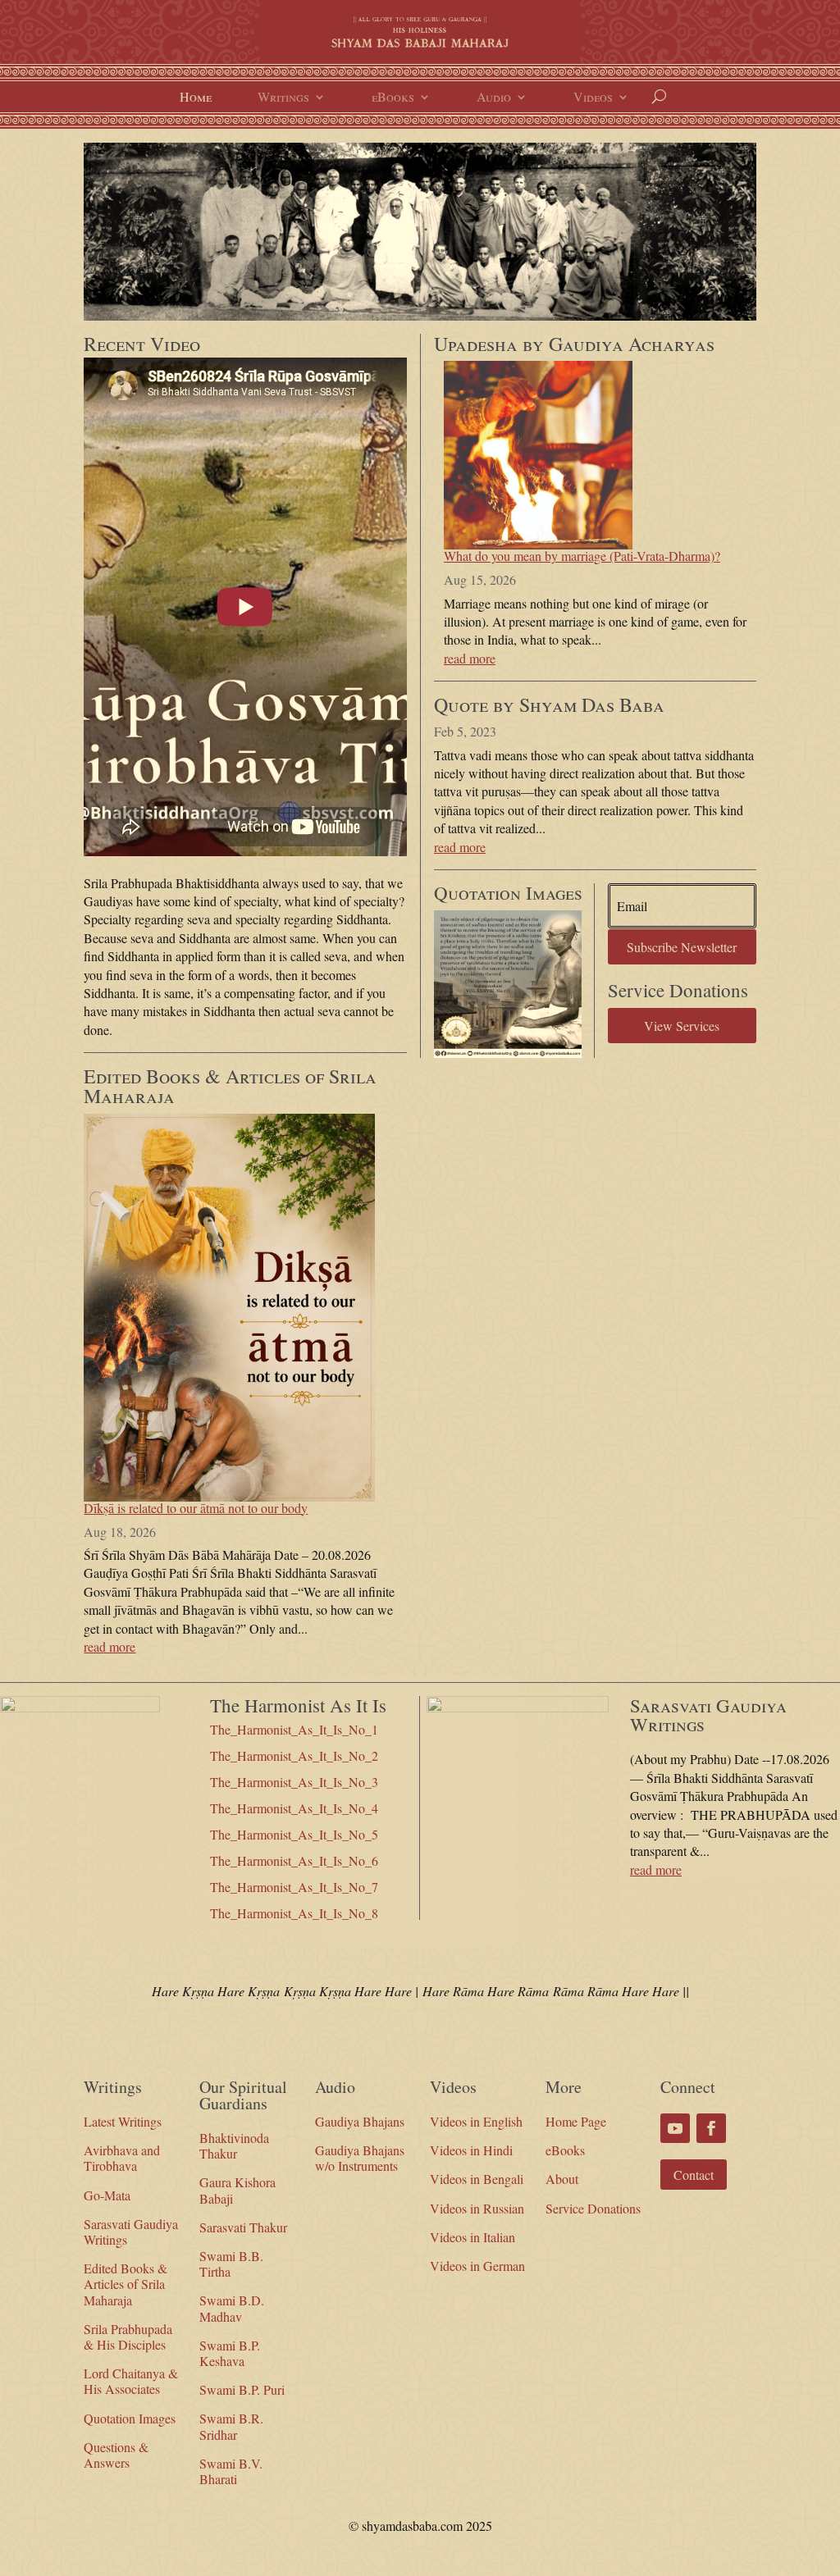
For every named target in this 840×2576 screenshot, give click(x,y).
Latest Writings (123, 2121)
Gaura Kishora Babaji (237, 2190)
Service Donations (593, 2208)
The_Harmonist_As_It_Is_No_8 (294, 1913)
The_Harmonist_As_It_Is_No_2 (294, 1755)
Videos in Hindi (471, 2150)
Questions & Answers (116, 2455)
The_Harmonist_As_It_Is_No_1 (294, 1729)
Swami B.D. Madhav (232, 2308)
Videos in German (477, 2266)
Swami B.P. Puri (242, 2389)
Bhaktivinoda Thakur (234, 2145)
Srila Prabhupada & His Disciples (128, 2337)
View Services (682, 1026)
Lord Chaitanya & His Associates (131, 2381)
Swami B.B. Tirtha (231, 2264)
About (562, 2179)
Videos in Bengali (477, 2179)
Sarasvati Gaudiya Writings (131, 2232)
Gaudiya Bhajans (360, 2121)
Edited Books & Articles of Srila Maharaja (126, 2284)
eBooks (393, 98)
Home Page (576, 2121)
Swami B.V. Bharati (231, 2471)
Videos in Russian (477, 2208)
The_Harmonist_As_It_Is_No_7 (294, 1887)
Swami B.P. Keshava (230, 2353)
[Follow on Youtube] (675, 2128)
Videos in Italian (472, 2237)
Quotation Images (130, 2418)
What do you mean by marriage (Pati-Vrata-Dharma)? (582, 556)
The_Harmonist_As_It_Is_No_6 (294, 1860)
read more (110, 1646)
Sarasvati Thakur (243, 2227)
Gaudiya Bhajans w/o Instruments (360, 2158)
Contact (694, 2175)
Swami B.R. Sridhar (231, 2426)
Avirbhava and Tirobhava (122, 2158)
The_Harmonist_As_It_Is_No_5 (294, 1834)
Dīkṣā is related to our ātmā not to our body (196, 1508)
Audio (494, 98)
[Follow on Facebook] (711, 2128)
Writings (283, 98)
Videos (593, 98)
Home (196, 98)
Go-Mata (107, 2195)
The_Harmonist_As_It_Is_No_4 (294, 1808)
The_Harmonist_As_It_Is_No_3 (294, 1782)
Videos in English (476, 2121)
